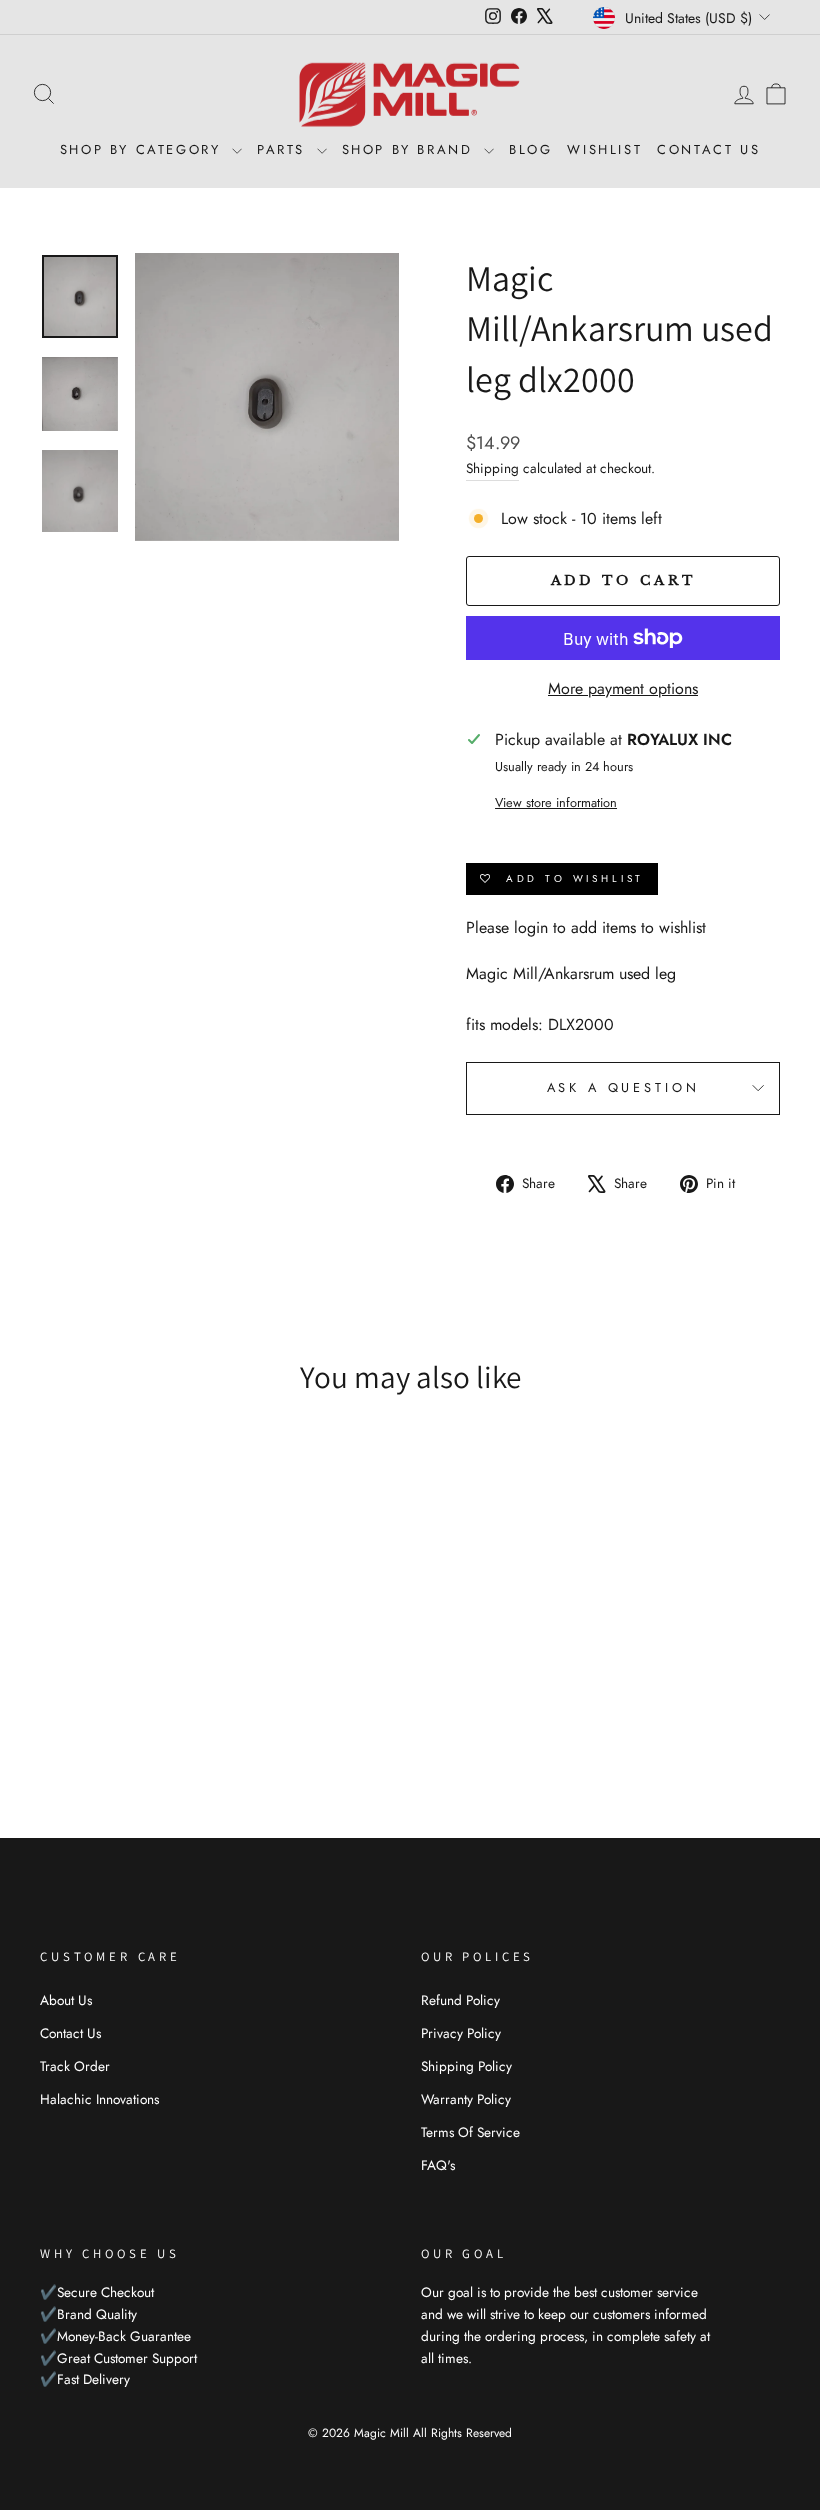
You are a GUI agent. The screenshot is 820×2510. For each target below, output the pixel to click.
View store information (556, 802)
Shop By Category (143, 149)
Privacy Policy (461, 2033)
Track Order (75, 2066)
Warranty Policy (466, 2099)
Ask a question (623, 1087)
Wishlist (604, 149)
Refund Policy (460, 2000)
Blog (530, 149)
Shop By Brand (410, 149)
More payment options (623, 688)
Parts (284, 149)
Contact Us (708, 149)
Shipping (492, 468)
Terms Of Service (470, 2132)
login (531, 927)
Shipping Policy (466, 2066)
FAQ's (438, 2165)
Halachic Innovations (99, 2099)
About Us (66, 2000)
